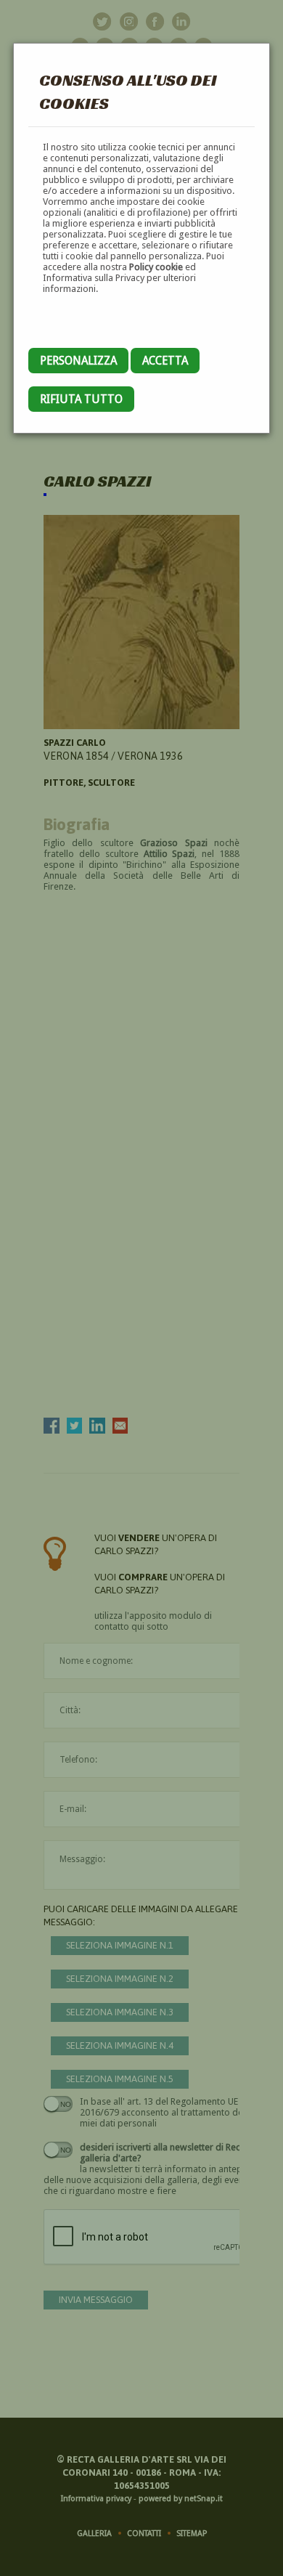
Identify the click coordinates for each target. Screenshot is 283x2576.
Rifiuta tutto (81, 399)
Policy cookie (156, 267)
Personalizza (78, 361)
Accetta (165, 361)
